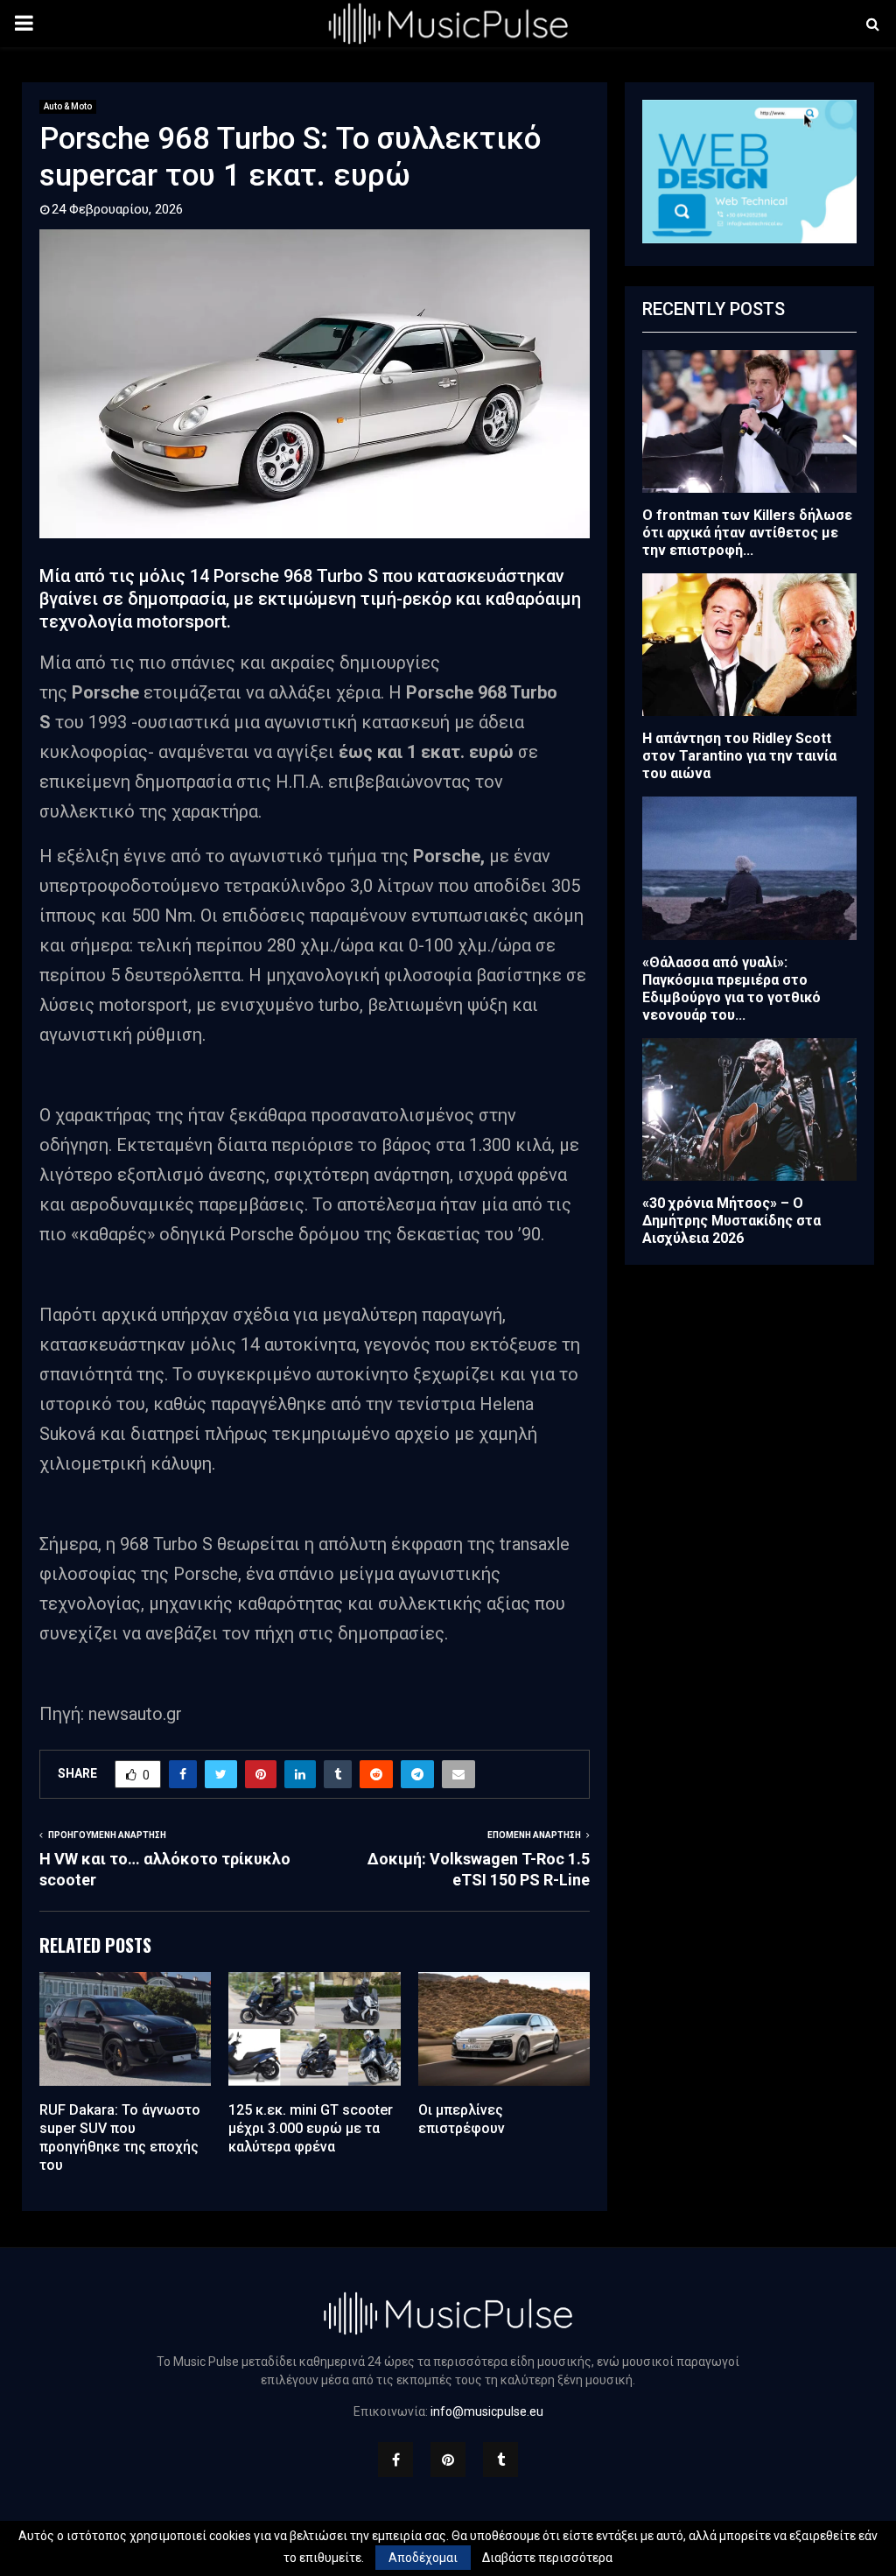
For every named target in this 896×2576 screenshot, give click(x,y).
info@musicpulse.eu (487, 2411)
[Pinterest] (448, 2460)
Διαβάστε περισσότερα (547, 2558)
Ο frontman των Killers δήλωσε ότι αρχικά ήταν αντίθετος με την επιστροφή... (747, 533)
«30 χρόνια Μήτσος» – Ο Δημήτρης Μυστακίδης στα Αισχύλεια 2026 (731, 1221)
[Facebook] (395, 2460)
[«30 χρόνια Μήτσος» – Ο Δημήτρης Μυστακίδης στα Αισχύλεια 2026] (749, 1109)
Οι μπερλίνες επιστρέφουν (462, 2119)
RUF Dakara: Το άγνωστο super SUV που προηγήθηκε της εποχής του (120, 2137)
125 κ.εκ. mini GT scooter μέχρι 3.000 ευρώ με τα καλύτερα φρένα (311, 2128)
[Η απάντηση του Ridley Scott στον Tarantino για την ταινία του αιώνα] (749, 645)
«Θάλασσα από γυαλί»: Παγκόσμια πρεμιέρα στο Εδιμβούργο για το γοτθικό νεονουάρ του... (731, 989)
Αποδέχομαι (423, 2558)
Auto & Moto (68, 106)
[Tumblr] (500, 2460)
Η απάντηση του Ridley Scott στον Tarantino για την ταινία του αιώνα (739, 756)
